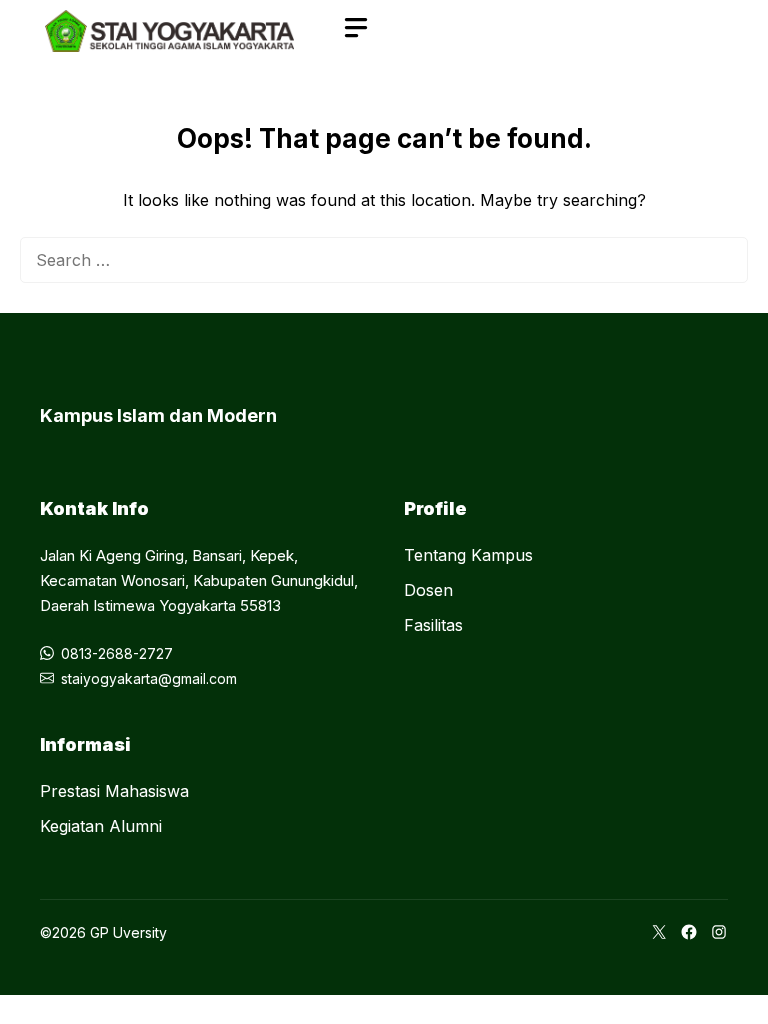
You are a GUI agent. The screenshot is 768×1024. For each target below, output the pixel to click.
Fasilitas (433, 625)
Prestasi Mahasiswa (114, 791)
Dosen (428, 590)
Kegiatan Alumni (101, 826)
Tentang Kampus (468, 555)
